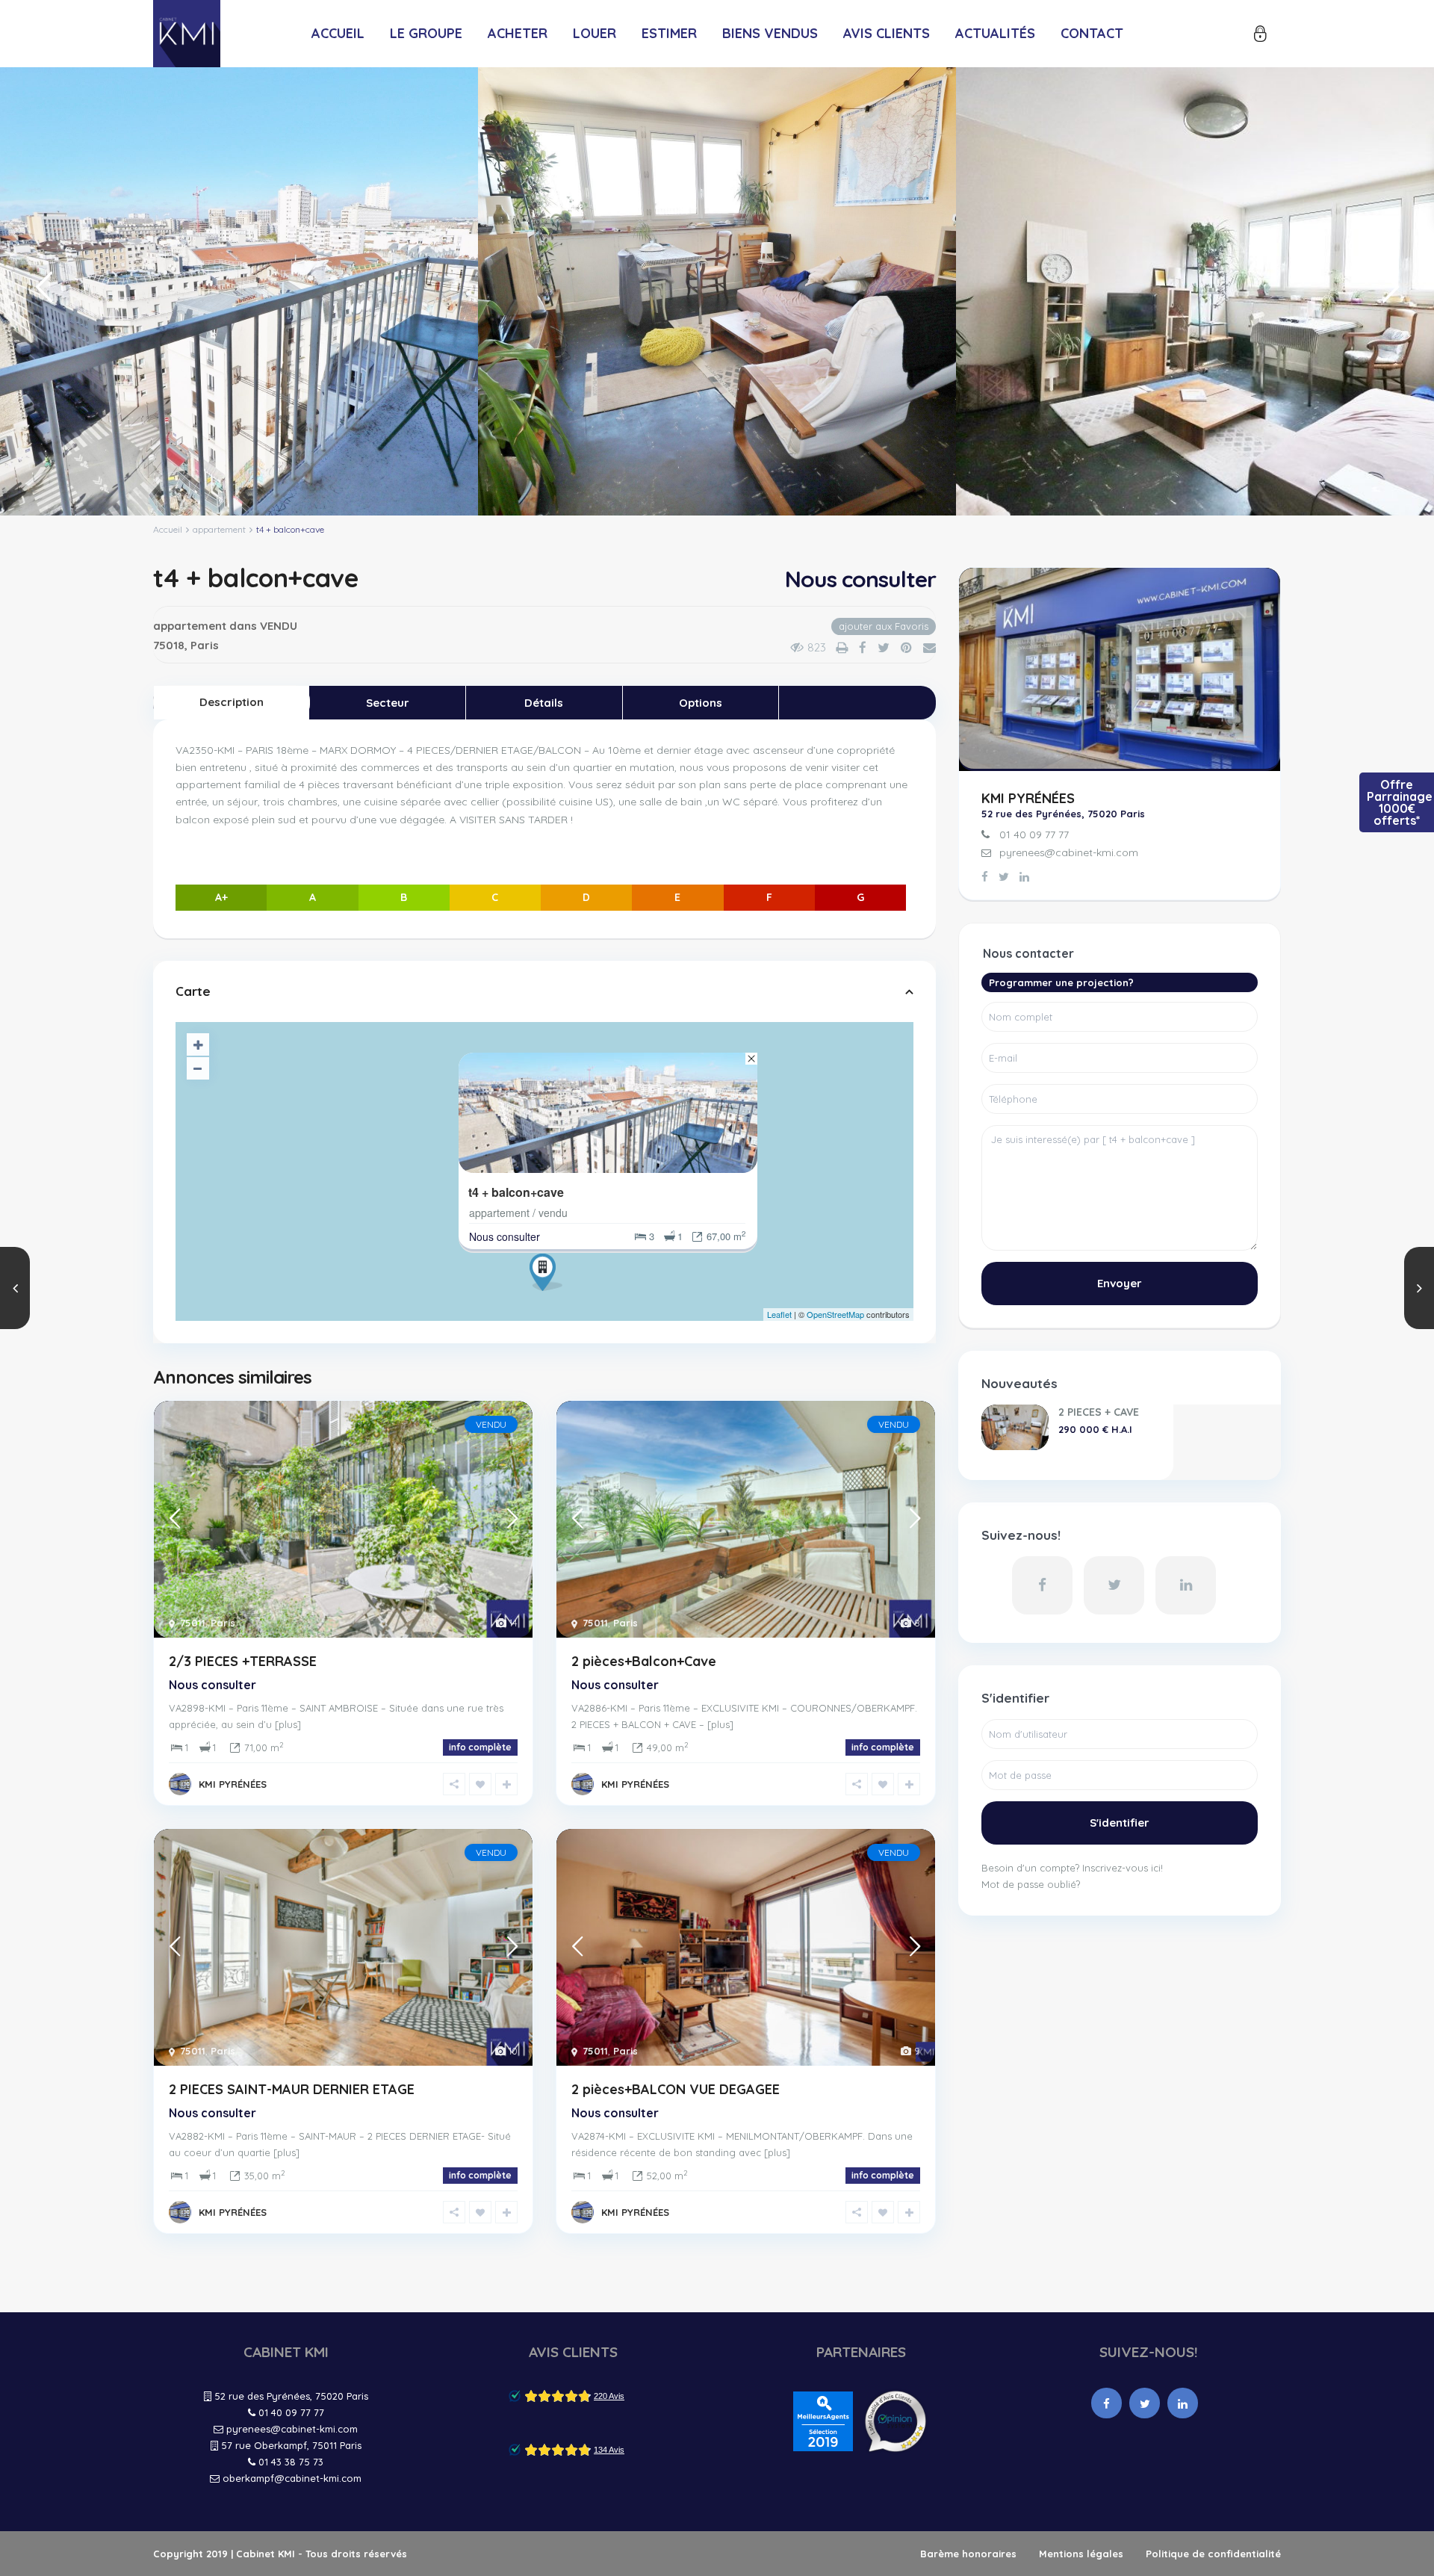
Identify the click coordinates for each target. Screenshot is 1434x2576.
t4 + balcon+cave (516, 1192)
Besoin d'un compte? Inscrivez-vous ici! (1072, 1868)
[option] (239, 291)
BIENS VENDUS (770, 33)
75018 (169, 645)
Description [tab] (232, 702)
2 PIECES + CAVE (1099, 1412)
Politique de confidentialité (1213, 2554)
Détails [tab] (544, 703)
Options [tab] (701, 703)
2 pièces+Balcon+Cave (644, 1661)
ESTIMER (669, 33)
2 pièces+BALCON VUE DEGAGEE (676, 2089)
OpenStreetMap (835, 1314)
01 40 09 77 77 (1034, 835)
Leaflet (779, 1314)
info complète (480, 1747)
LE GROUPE (426, 33)
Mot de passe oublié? (1031, 1884)
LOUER (595, 33)
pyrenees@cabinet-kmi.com (1069, 852)
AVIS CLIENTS (887, 33)
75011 (193, 1623)
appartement (219, 529)
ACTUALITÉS (995, 33)
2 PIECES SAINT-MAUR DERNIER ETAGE (292, 2089)
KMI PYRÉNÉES (233, 1784)
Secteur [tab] (388, 703)
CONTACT (1092, 33)
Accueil (168, 529)
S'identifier (1120, 1823)
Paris (205, 645)
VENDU (279, 626)
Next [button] (1387, 293)
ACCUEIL (338, 33)
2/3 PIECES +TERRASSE (243, 1661)
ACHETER (518, 33)
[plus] (288, 1724)
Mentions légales (1081, 2554)
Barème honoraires (968, 2554)
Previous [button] (41, 293)
